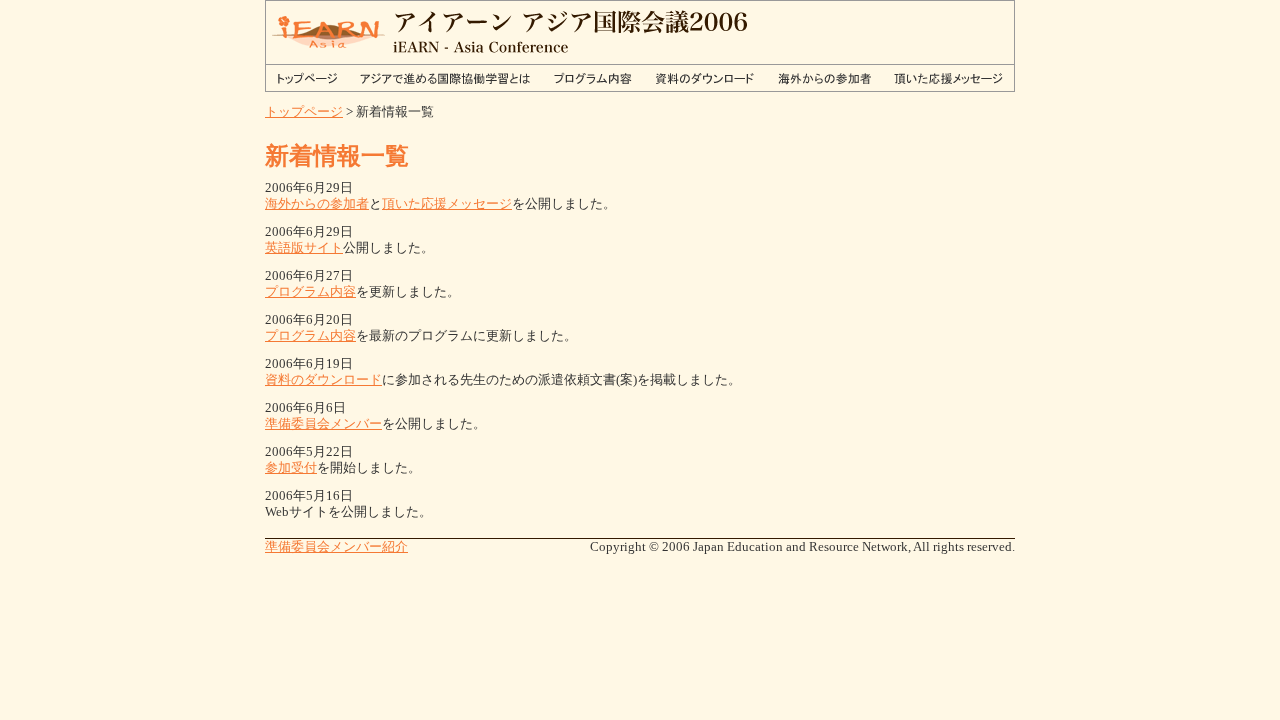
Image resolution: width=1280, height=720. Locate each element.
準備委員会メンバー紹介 (336, 546)
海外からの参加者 (317, 203)
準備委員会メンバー (323, 423)
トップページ (304, 111)
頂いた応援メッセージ (447, 203)
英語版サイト (304, 247)
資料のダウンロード (323, 379)
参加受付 (291, 467)
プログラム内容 (310, 291)
